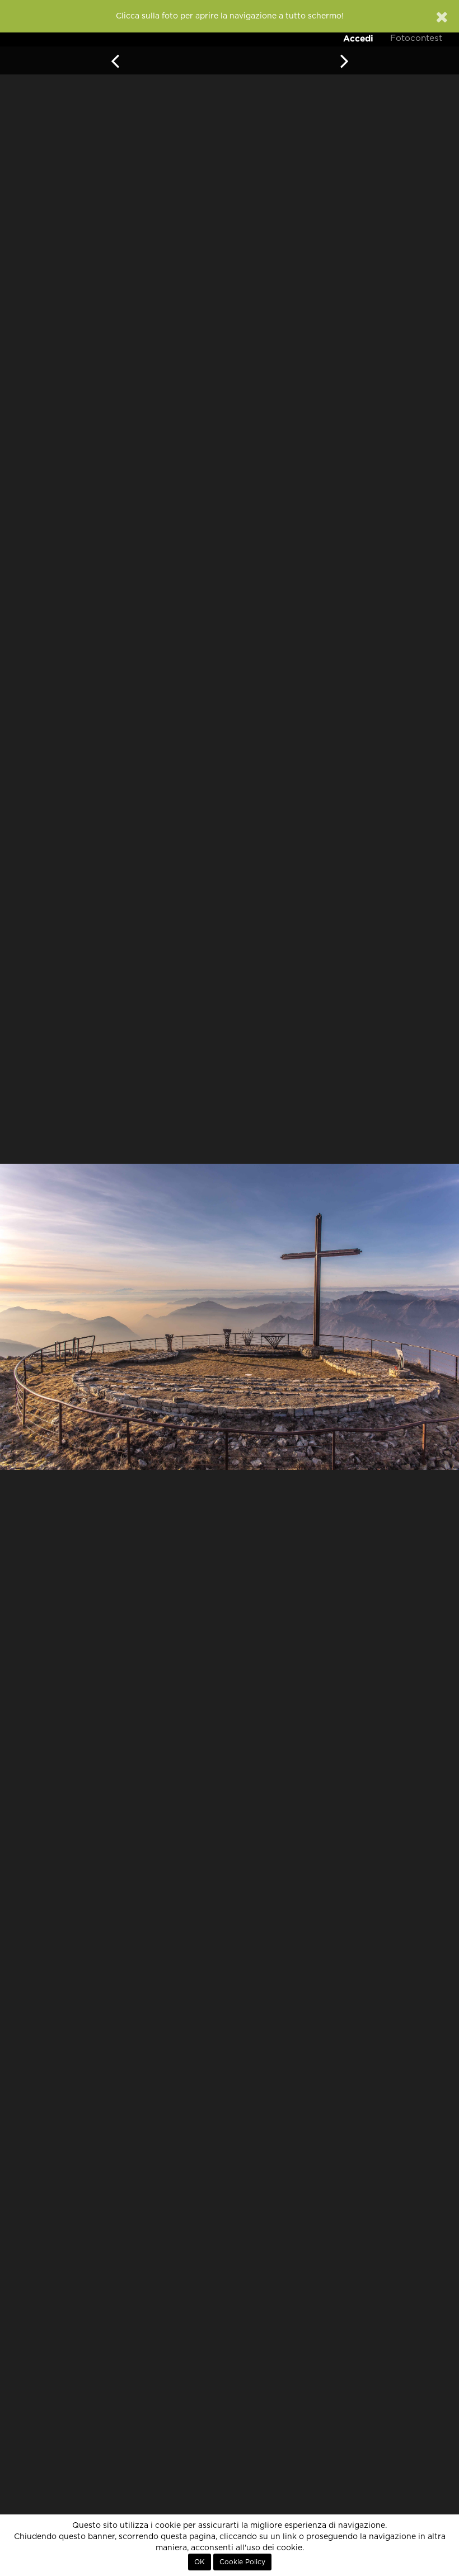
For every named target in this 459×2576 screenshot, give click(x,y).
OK (200, 2562)
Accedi (358, 38)
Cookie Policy (242, 2562)
